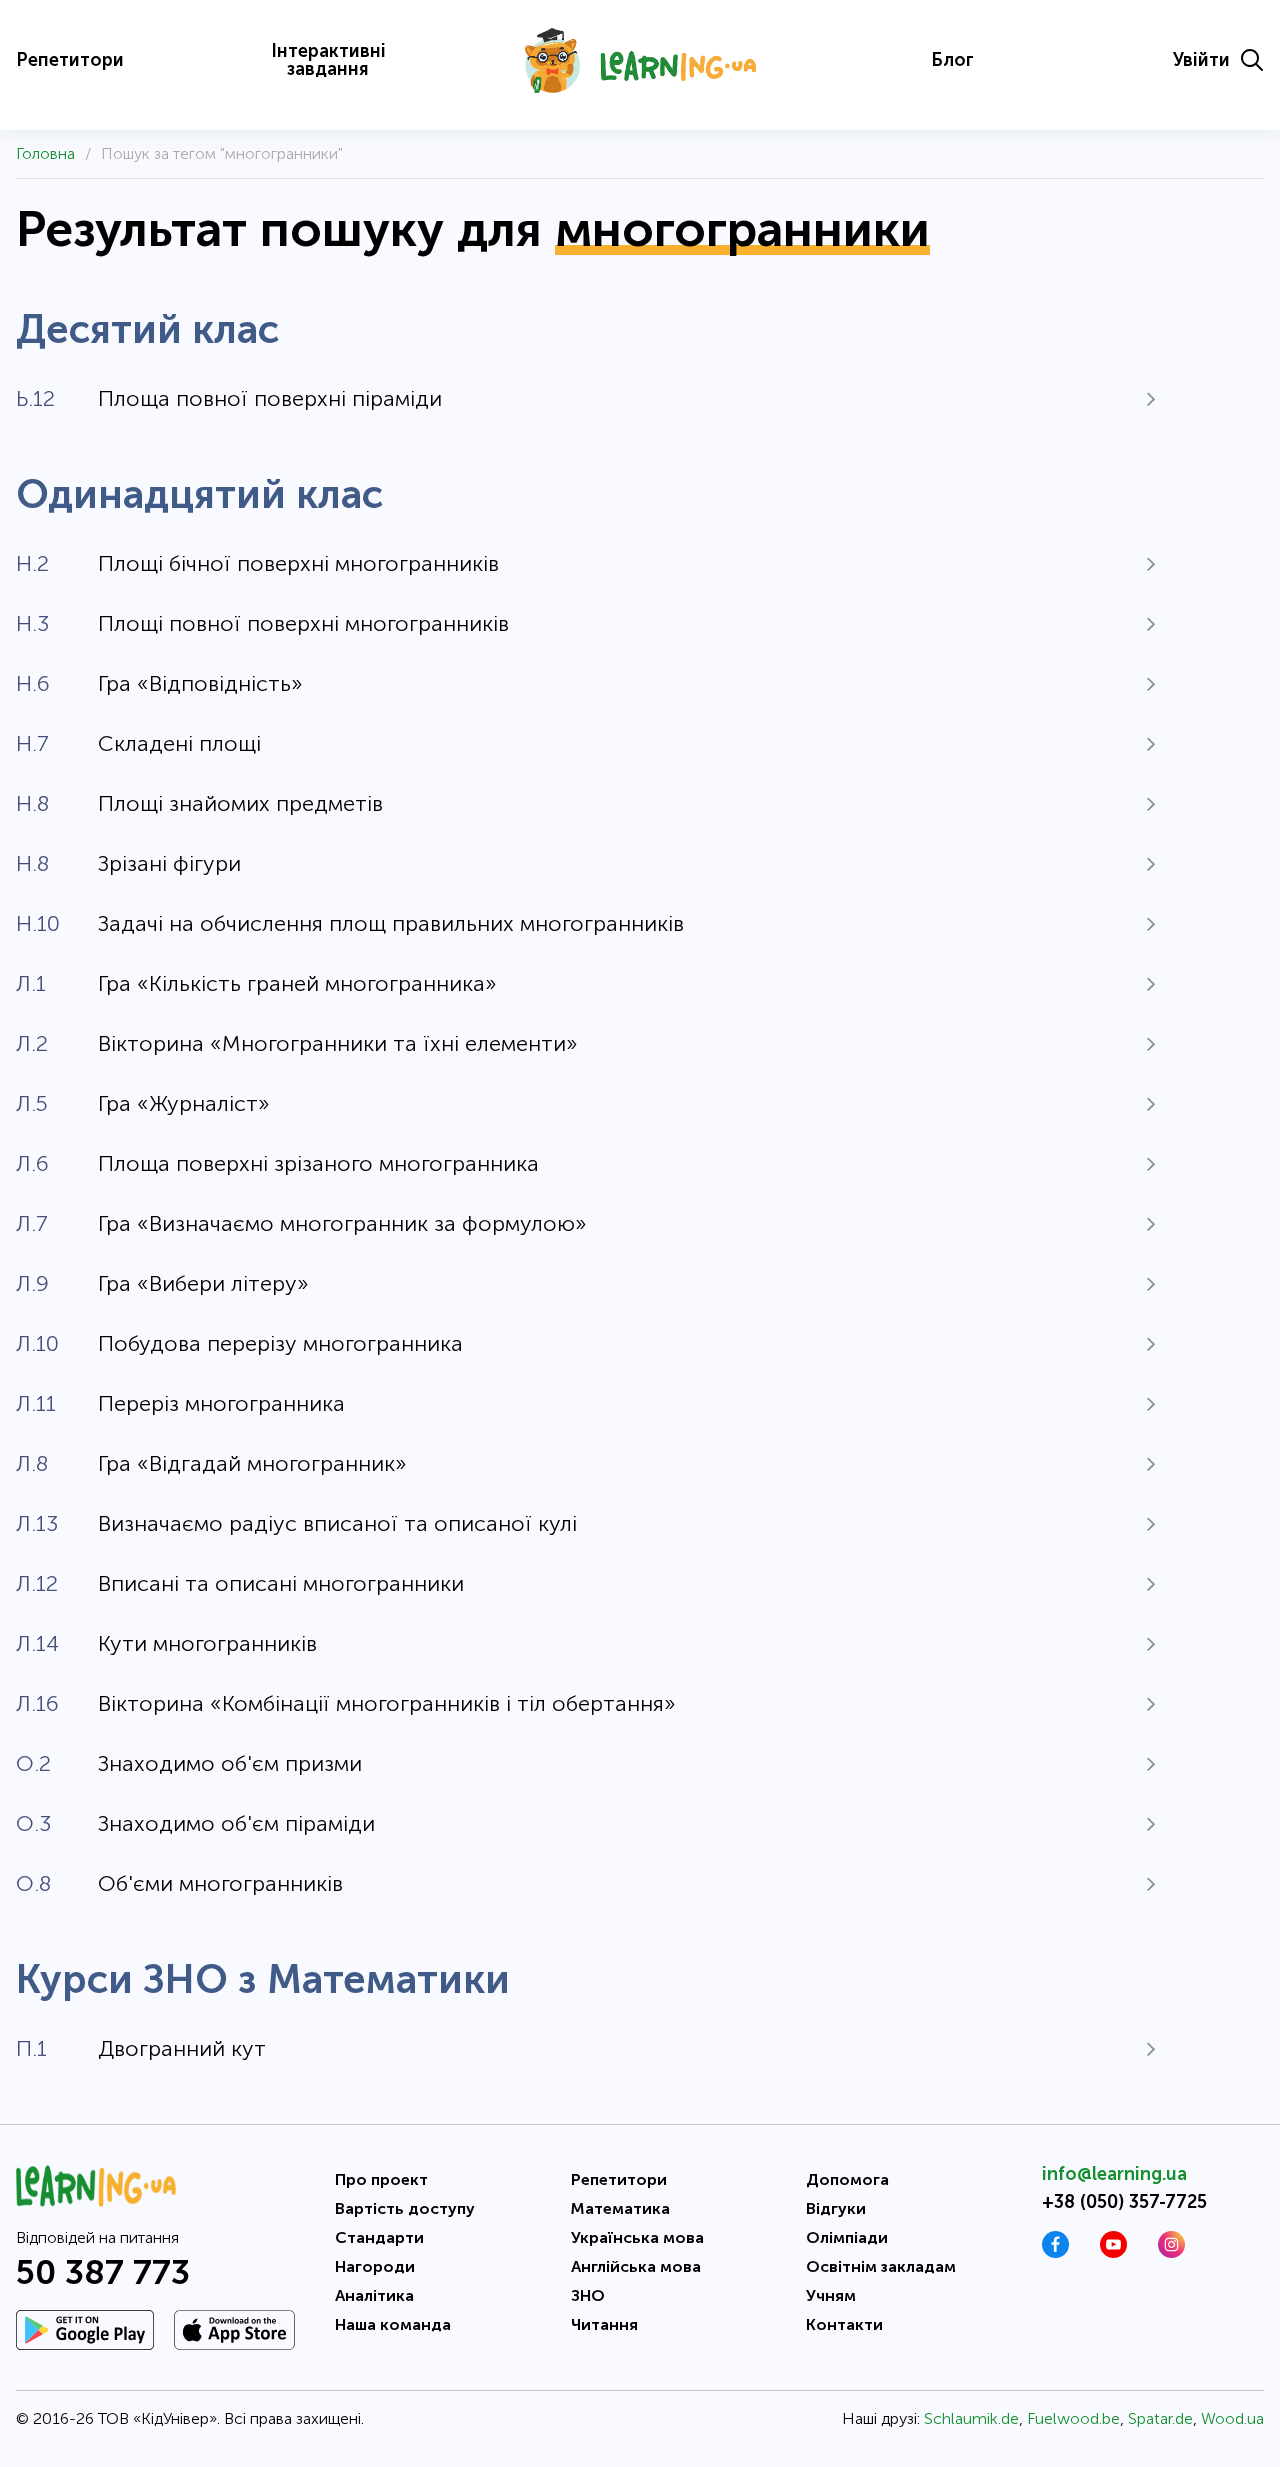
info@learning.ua (1114, 2174)
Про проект (381, 2179)
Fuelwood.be (1073, 2418)
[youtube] (1113, 2252)
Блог (952, 60)
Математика (620, 2208)
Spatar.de (1160, 2418)
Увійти (1201, 60)
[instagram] (1171, 2252)
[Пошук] (1252, 60)
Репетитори (70, 60)
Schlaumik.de (971, 2418)
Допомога (847, 2179)
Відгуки (836, 2208)
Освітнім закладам (881, 2266)
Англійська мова (636, 2266)
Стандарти (379, 2237)
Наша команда (393, 2324)
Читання (604, 2324)
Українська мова (637, 2237)
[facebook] (1055, 2252)
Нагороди (375, 2266)
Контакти (844, 2324)
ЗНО (588, 2295)
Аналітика (374, 2295)
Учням (831, 2295)
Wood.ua (1232, 2418)
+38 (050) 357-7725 (1124, 2202)
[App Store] (234, 2330)
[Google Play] (85, 2330)
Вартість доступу (405, 2208)
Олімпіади (847, 2237)
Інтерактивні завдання (328, 60)
